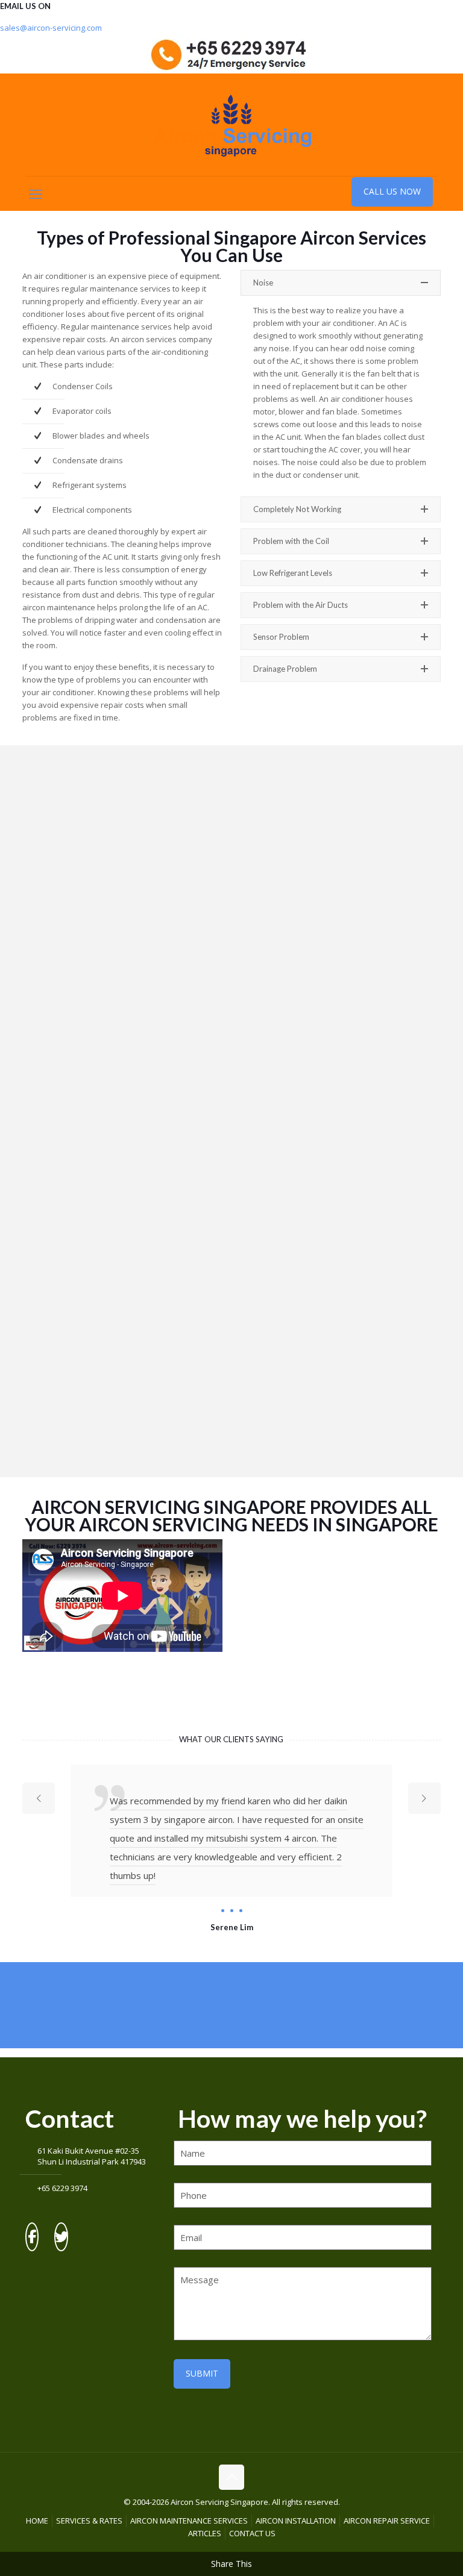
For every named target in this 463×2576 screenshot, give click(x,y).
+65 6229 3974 (62, 2188)
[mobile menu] (36, 193)
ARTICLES (205, 2533)
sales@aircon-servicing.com (51, 28)
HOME (37, 2521)
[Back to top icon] (231, 2477)
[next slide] (424, 1798)
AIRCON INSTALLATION (296, 2521)
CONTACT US (252, 2533)
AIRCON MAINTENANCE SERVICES (189, 2521)
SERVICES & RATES (89, 2521)
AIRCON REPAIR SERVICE (387, 2521)
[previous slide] (39, 1798)
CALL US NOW (392, 191)
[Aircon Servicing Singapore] (232, 125)
